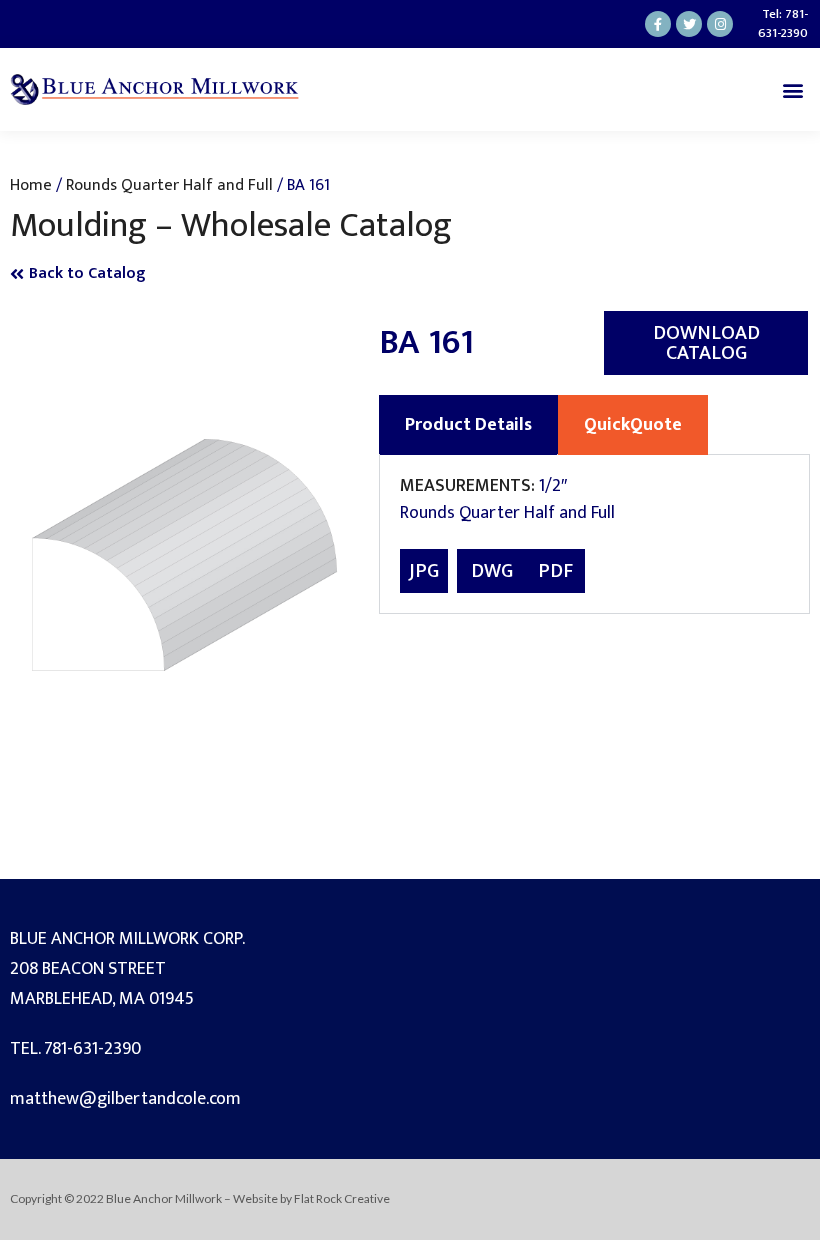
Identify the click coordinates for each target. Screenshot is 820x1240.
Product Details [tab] (468, 425)
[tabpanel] (594, 534)
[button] (793, 89)
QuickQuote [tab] (633, 425)
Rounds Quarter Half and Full (169, 185)
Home (31, 185)
